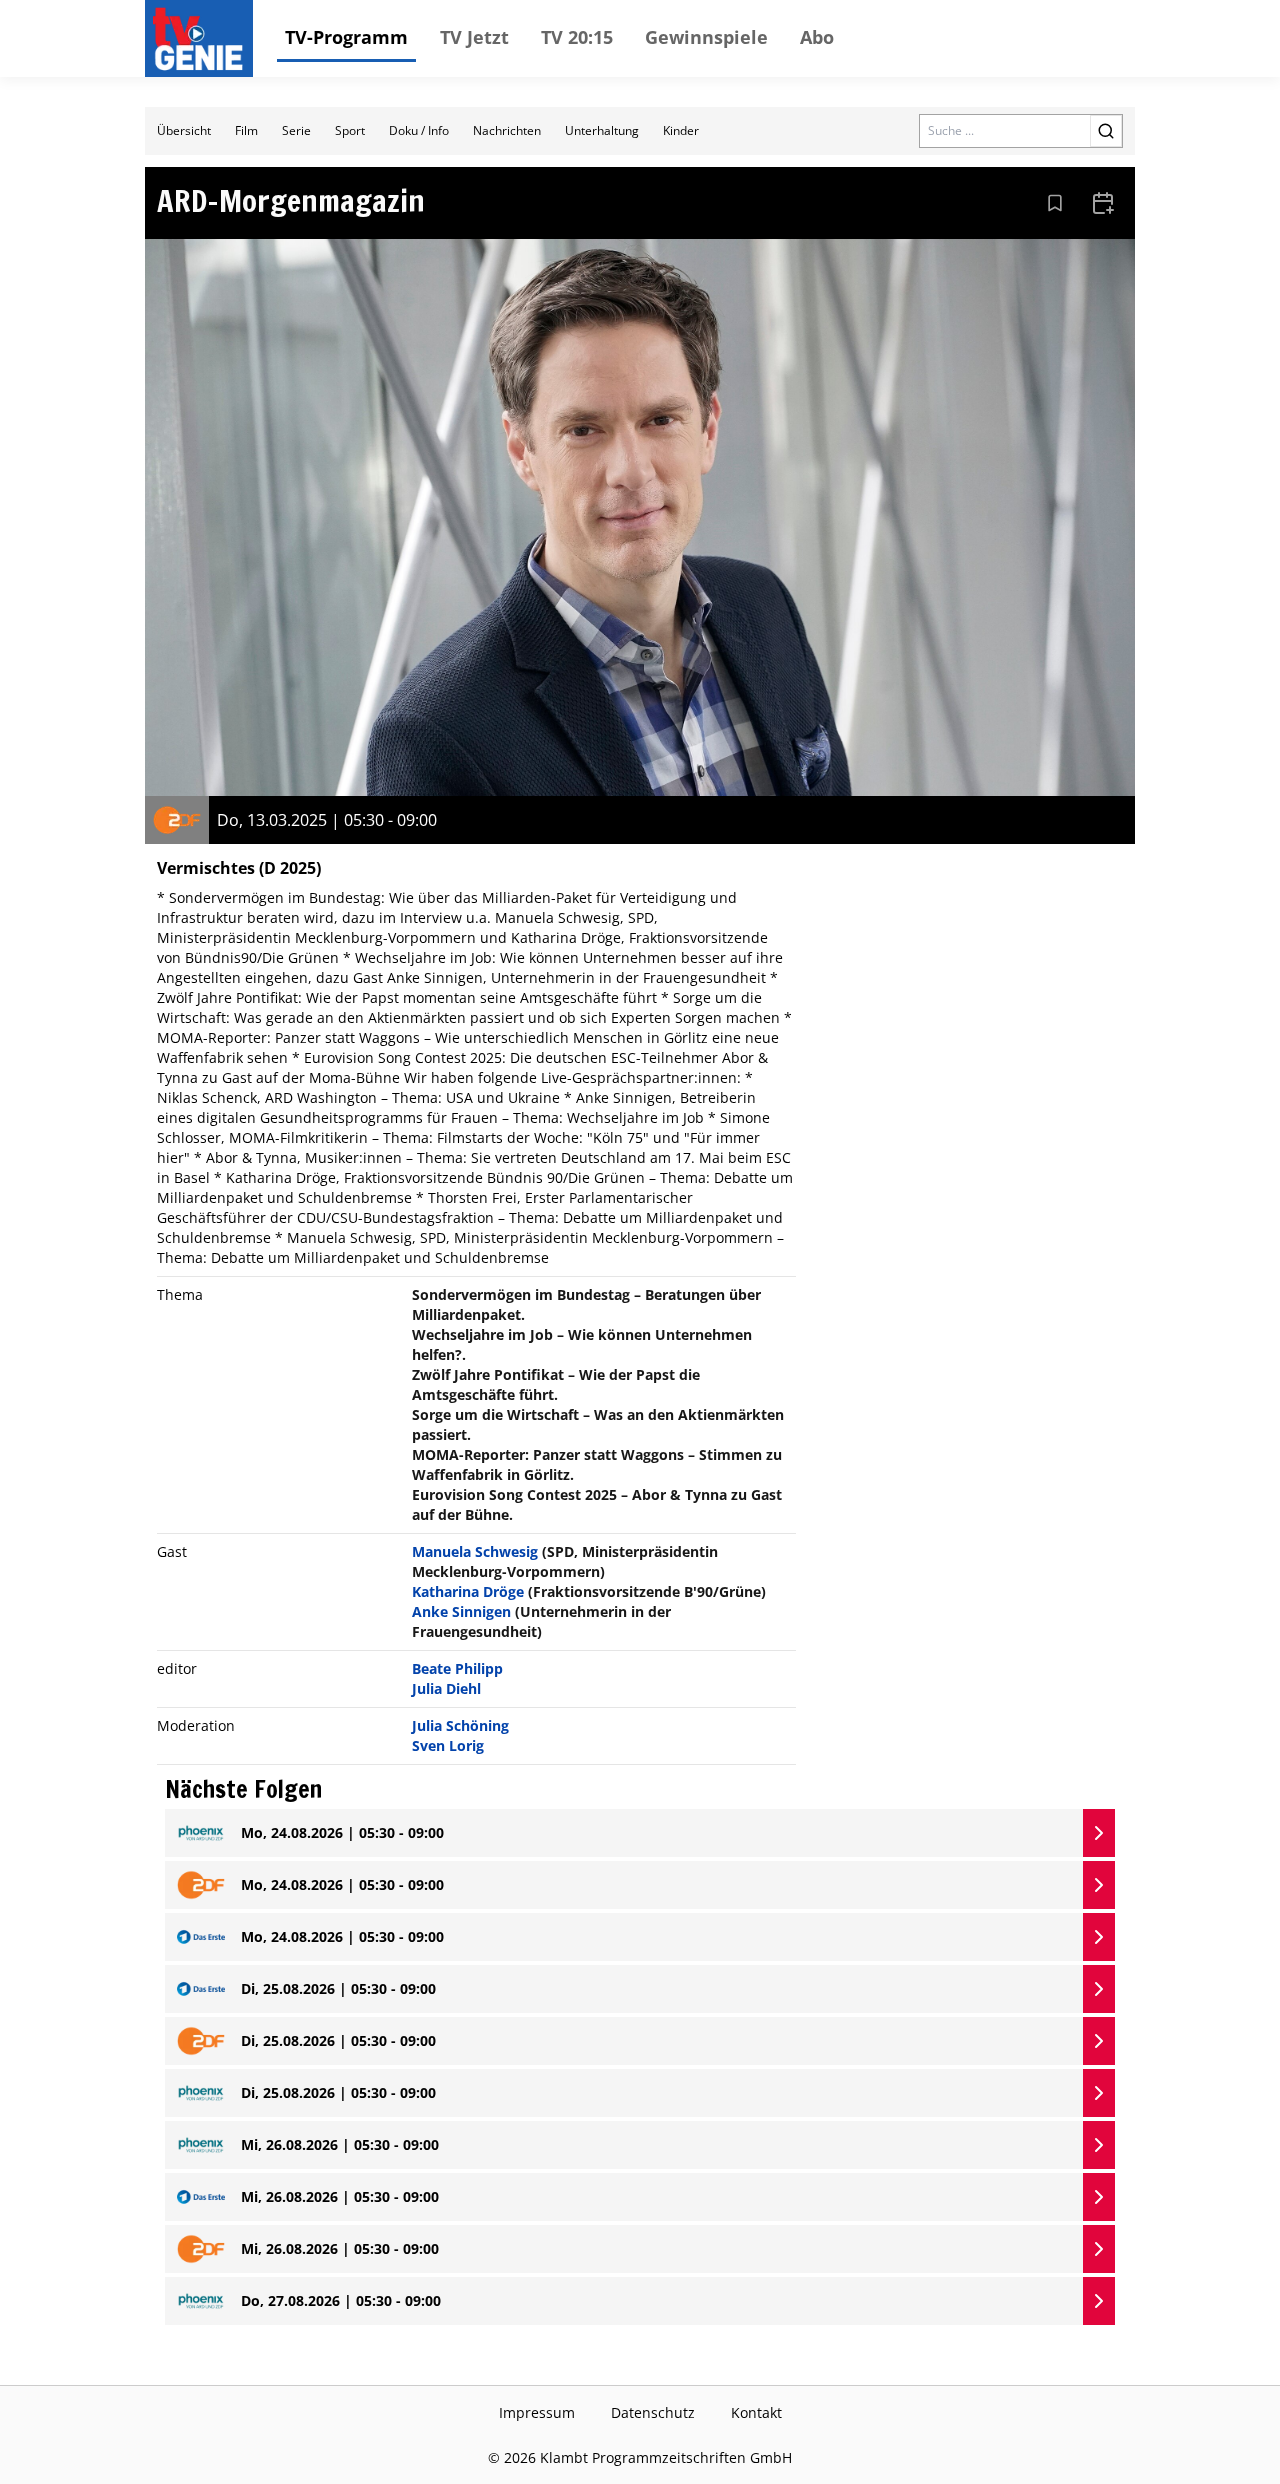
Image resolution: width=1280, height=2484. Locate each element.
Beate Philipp (457, 1668)
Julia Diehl (446, 1688)
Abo (817, 37)
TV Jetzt (474, 37)
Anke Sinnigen (461, 1611)
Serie (296, 130)
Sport (350, 130)
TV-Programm (346, 37)
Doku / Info (419, 130)
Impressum (537, 2412)
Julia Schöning (460, 1725)
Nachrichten (507, 130)
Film (246, 130)
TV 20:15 (577, 37)
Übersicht (184, 130)
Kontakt (756, 2412)
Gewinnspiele (706, 37)
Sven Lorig (448, 1745)
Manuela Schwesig (475, 1551)
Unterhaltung (602, 130)
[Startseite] (203, 39)
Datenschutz (653, 2412)
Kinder (681, 130)
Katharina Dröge (468, 1591)
